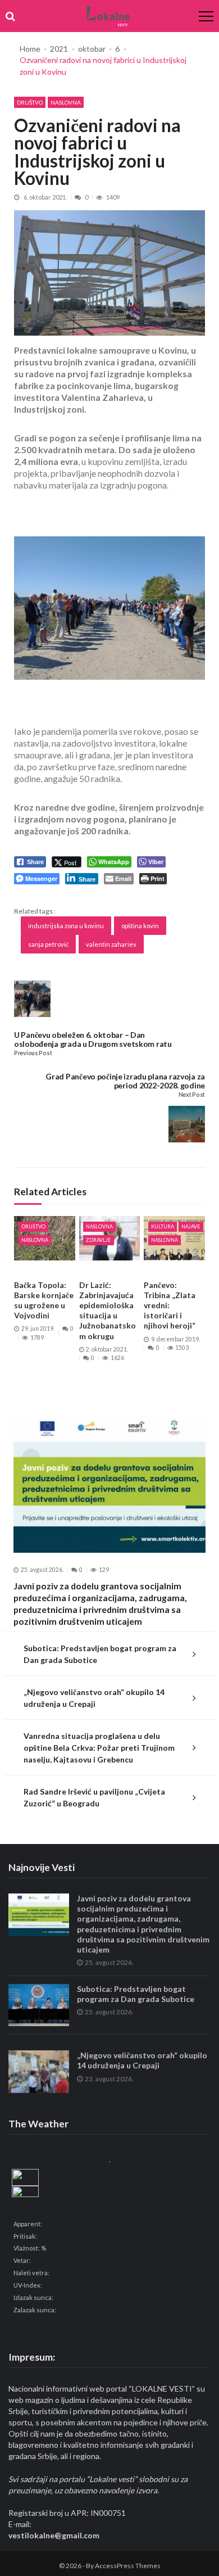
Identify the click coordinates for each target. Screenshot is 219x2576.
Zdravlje (99, 1240)
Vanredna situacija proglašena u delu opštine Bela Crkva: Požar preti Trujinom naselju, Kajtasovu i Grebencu (99, 1748)
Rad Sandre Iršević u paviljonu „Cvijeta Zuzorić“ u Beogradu (94, 1797)
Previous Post (33, 1053)
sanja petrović (48, 944)
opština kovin (140, 926)
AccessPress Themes (128, 2566)
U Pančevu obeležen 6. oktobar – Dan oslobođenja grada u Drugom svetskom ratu (93, 1039)
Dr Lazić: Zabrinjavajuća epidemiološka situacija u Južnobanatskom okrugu (108, 1310)
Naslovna (66, 102)
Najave (191, 1226)
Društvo (30, 102)
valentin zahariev (111, 944)
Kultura (163, 1226)
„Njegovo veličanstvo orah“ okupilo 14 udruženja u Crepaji (94, 1698)
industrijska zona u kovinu (66, 926)
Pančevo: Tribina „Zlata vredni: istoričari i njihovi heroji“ (170, 1305)
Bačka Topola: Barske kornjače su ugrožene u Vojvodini (44, 1300)
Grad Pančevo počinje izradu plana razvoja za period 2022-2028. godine (125, 1081)
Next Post (192, 1095)
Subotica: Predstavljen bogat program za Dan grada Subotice (100, 1654)
